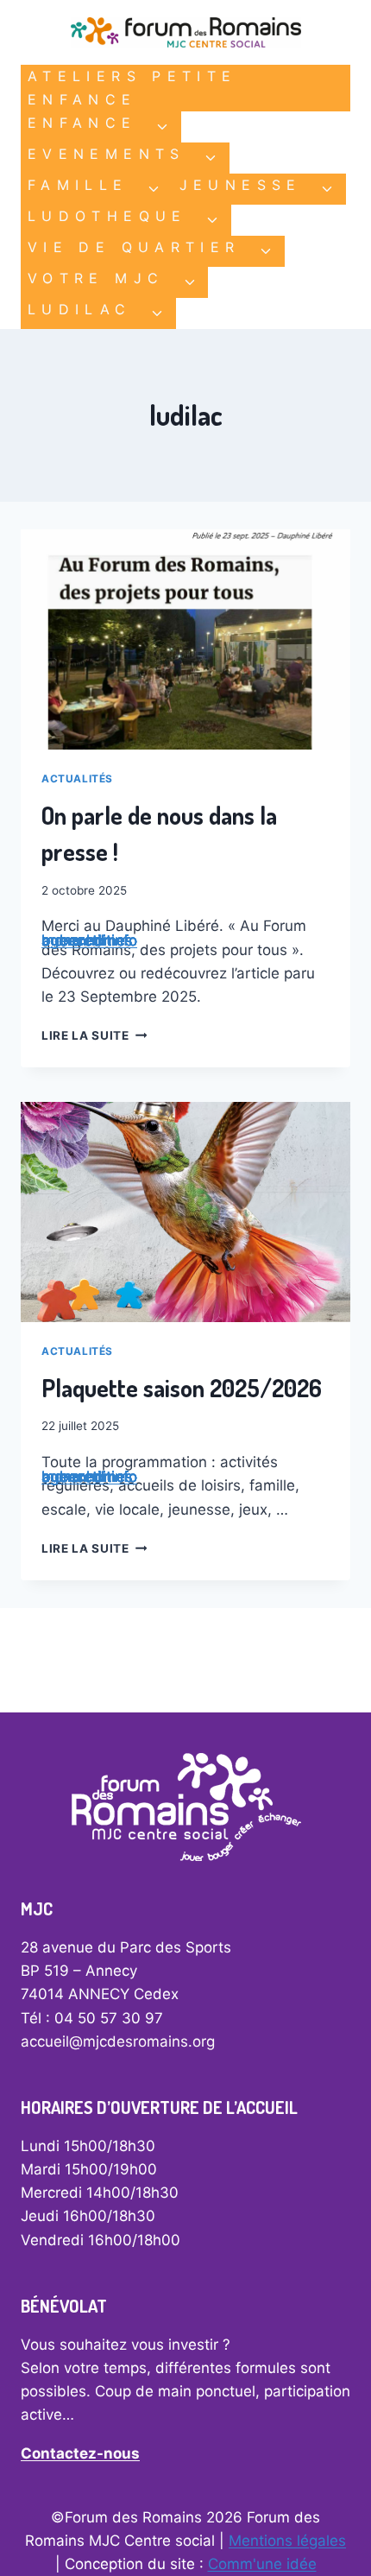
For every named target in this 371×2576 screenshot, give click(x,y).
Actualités (77, 778)
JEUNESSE (241, 185)
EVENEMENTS (107, 154)
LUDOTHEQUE (107, 216)
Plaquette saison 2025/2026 (182, 1388)
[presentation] (185, 639)
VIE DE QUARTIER (134, 247)
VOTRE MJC (96, 278)
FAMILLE (78, 185)
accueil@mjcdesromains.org (118, 2041)
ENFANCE (82, 123)
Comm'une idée (262, 2564)
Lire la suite (94, 1035)
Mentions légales (287, 2541)
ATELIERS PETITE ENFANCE (132, 88)
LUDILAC (80, 309)
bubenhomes (87, 940)
